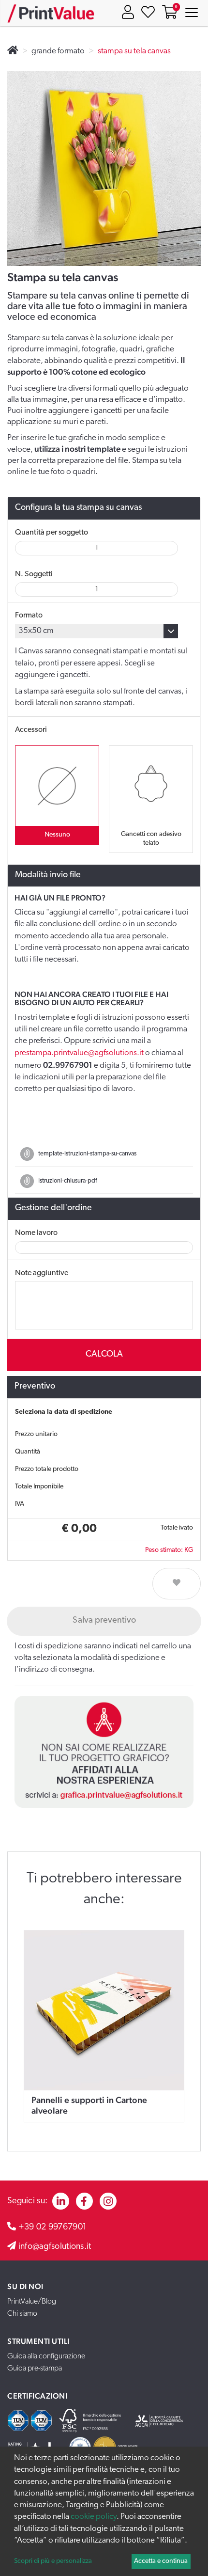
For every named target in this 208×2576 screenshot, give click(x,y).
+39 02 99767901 (53, 2228)
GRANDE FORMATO (58, 51)
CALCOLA (104, 1355)
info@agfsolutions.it (55, 2247)
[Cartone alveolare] (104, 2010)
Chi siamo (22, 2314)
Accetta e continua (161, 2561)
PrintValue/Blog (32, 2302)
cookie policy (94, 2517)
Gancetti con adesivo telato (151, 839)
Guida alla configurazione (46, 2356)
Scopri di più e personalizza (53, 2561)
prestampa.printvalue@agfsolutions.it (79, 1053)
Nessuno (57, 835)
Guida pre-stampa (35, 2369)
